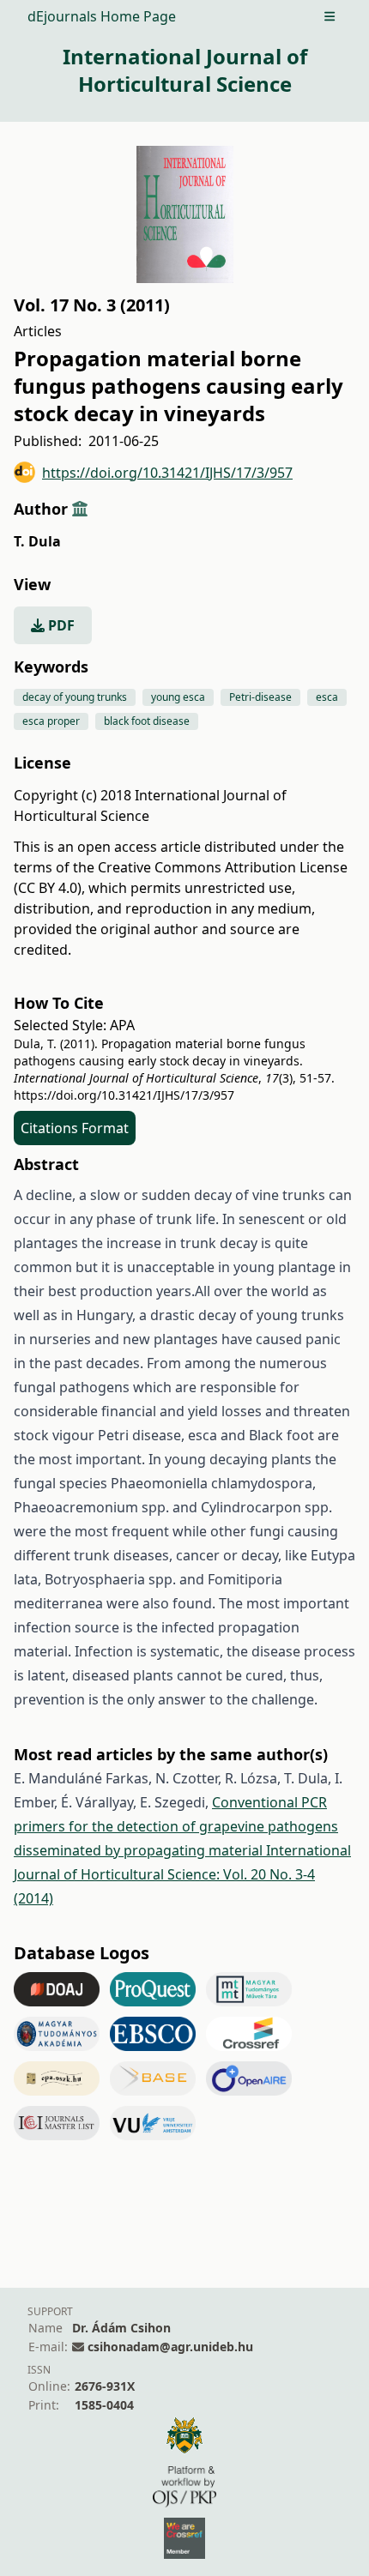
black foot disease (147, 721)
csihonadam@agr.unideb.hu (170, 2347)
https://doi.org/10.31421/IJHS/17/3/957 (167, 473)
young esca (178, 697)
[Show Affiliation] (80, 509)
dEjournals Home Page (102, 16)
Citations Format (75, 1128)
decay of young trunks (75, 697)
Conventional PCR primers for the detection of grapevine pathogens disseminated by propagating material (176, 1826)
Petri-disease (260, 697)
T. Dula (37, 541)
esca (327, 697)
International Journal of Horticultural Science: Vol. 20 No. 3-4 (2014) (182, 1874)
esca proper (51, 721)
